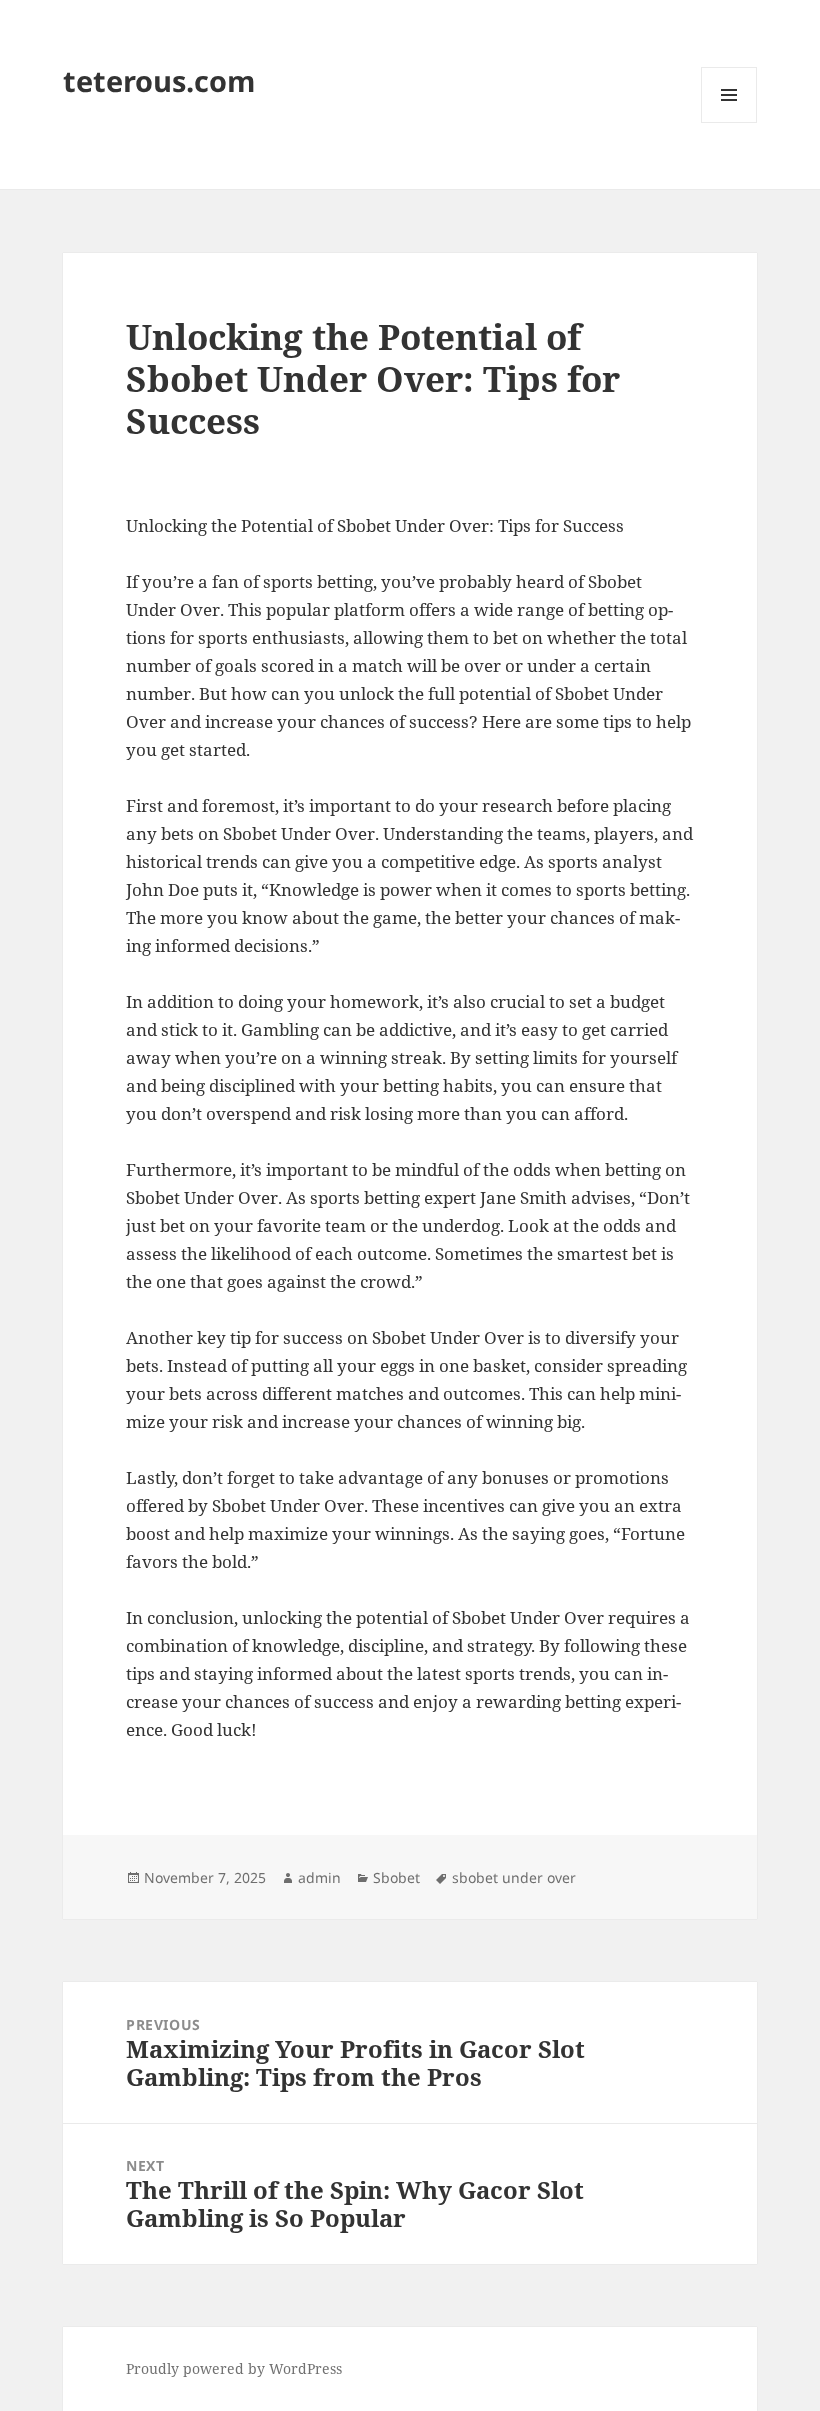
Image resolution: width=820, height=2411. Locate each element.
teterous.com (159, 80)
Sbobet (396, 1877)
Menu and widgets (729, 122)
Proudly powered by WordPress (234, 2368)
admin (319, 1877)
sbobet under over (514, 1877)
